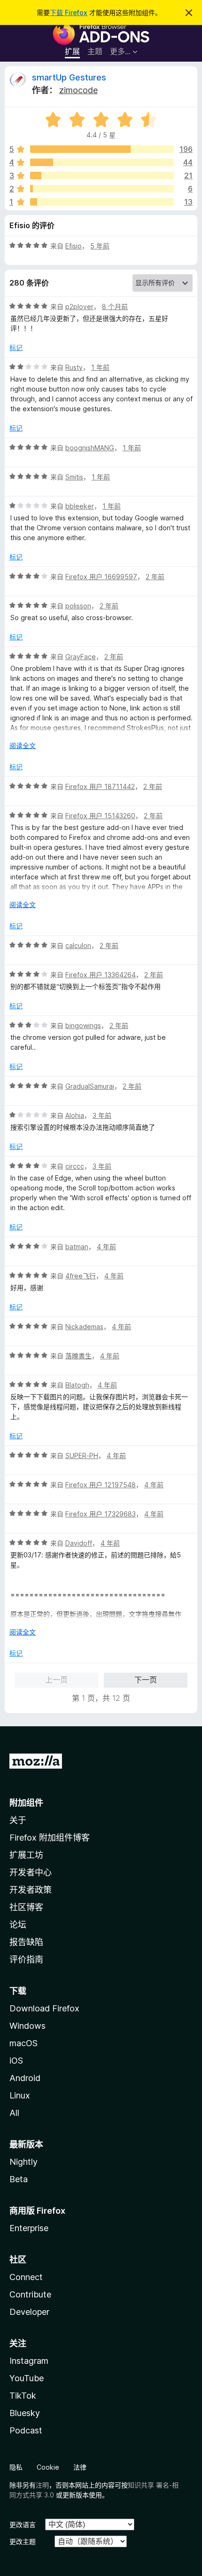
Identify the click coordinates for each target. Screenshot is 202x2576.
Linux (20, 2095)
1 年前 (100, 367)
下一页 (146, 1680)
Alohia (75, 1115)
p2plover (79, 307)
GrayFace (81, 657)
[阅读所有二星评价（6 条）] (102, 189)
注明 (42, 2485)
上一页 (56, 1680)
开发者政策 (31, 1890)
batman (77, 1247)
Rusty (74, 367)
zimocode (78, 90)
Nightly (23, 2162)
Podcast (26, 2430)
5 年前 (100, 246)
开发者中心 (31, 1872)
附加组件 (26, 1803)
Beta (19, 2179)
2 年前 (155, 577)
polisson (78, 606)
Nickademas (84, 1327)
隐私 (16, 2467)
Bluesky (25, 2413)
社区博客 (26, 1907)
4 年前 (106, 1247)
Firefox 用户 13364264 (101, 975)
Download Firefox (44, 2008)
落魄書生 (78, 1356)
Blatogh (77, 1385)
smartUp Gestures (69, 77)
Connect (26, 2277)
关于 (18, 1820)
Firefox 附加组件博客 (50, 1838)
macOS (23, 2043)
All (14, 2113)
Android (25, 2078)
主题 (95, 51)
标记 (16, 347)
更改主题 (23, 2541)
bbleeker (80, 506)
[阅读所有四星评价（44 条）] (102, 162)
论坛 (18, 1925)
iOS (16, 2061)
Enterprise (29, 2228)
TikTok (23, 2396)
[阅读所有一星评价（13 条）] (102, 202)
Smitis (74, 477)
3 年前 (102, 1115)
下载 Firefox (69, 12)
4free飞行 (81, 1276)
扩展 (72, 51)
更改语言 (23, 2524)
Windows (27, 2026)
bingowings (83, 1025)
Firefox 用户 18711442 (100, 786)
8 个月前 (115, 307)
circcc (75, 1166)
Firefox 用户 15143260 (100, 816)
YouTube (27, 2378)
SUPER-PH (82, 1455)
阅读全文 (23, 746)
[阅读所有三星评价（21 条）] (102, 175)
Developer (29, 2312)
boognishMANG (90, 448)
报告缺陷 (26, 1942)
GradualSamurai (90, 1086)
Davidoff (79, 1543)
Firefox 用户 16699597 (101, 577)
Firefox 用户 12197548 (101, 1485)
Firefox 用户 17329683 (101, 1514)
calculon (78, 945)
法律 (80, 2467)
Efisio (74, 246)
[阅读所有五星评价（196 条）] (102, 149)
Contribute (30, 2294)
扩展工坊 (26, 1855)
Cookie (48, 2467)
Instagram (29, 2361)
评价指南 (26, 1959)
